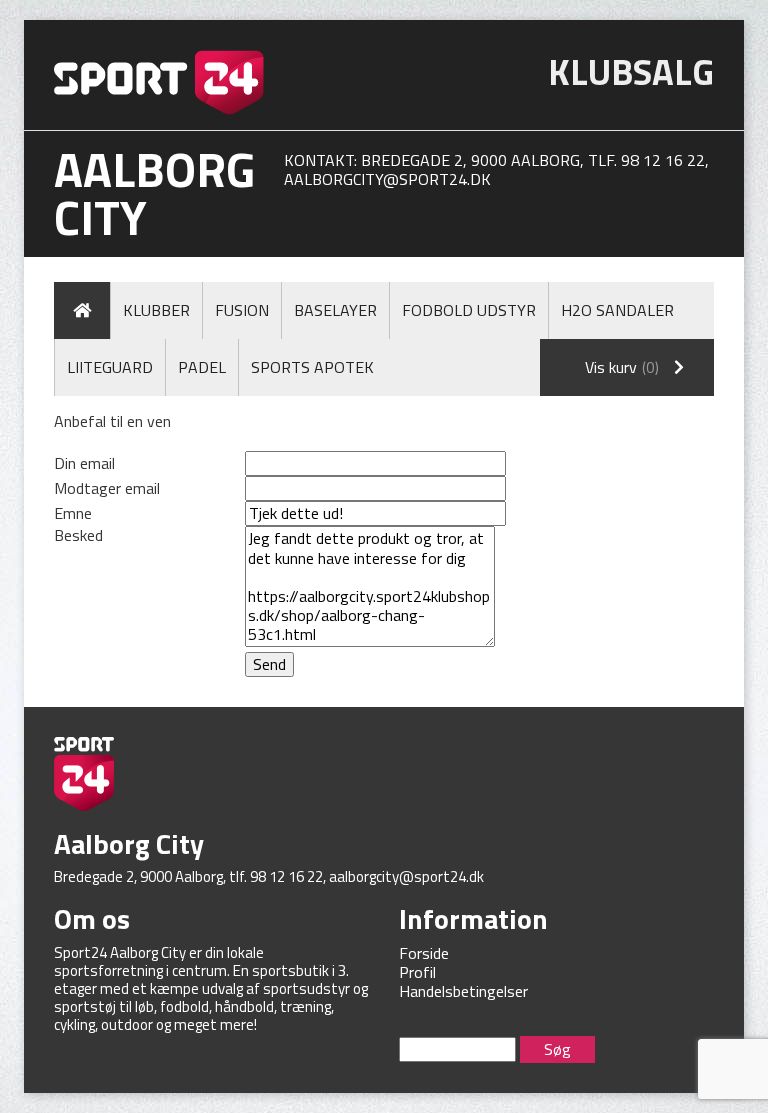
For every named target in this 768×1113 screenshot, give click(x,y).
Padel (202, 367)
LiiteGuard (110, 367)
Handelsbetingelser (463, 991)
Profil (417, 972)
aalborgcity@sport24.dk (387, 179)
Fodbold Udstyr (469, 310)
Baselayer (335, 310)
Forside (424, 953)
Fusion (242, 310)
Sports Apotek (312, 367)
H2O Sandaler (617, 310)
